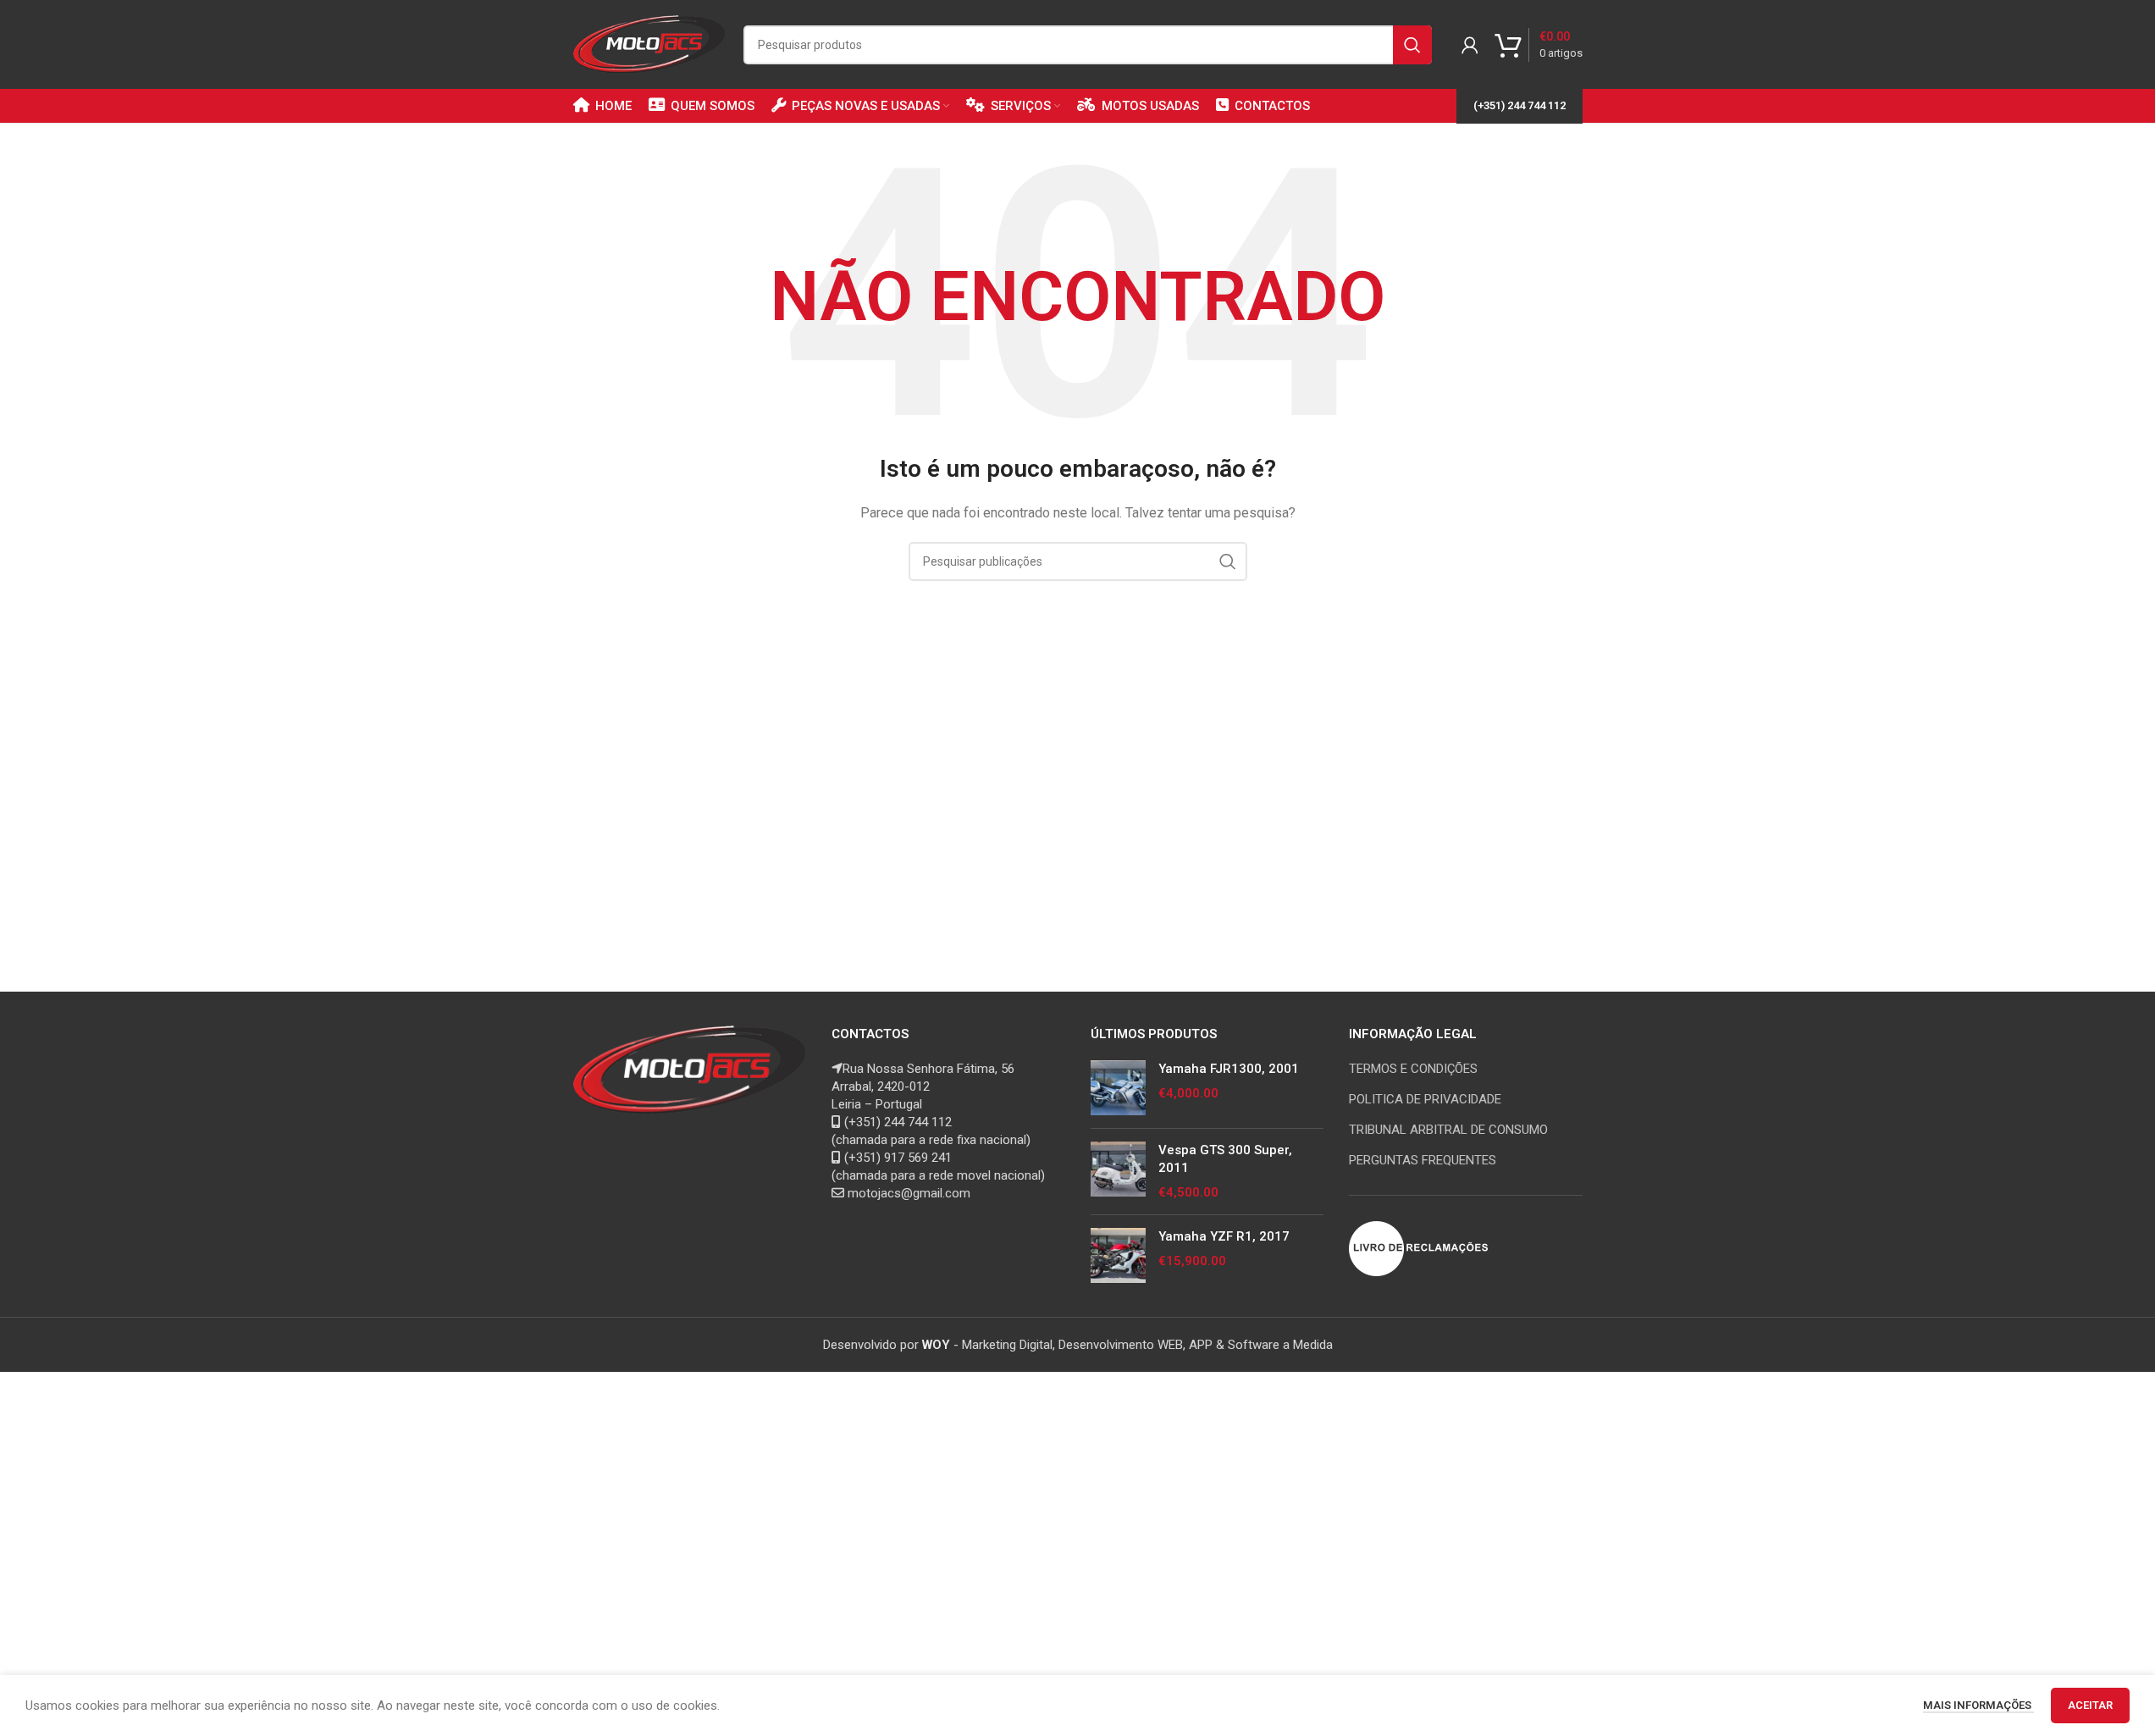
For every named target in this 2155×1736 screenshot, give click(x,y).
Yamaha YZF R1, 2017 (1224, 1236)
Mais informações (1978, 1705)
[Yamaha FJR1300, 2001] (1118, 1088)
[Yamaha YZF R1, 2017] (1118, 1255)
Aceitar (2090, 1705)
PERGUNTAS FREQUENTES (1423, 1160)
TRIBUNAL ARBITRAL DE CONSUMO (1448, 1130)
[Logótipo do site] (650, 43)
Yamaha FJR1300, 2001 (1229, 1069)
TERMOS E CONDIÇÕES (1413, 1069)
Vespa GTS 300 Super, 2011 (1225, 1159)
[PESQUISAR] (1412, 45)
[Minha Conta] (1470, 45)
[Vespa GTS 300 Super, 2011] (1118, 1172)
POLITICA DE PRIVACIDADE (1425, 1099)
